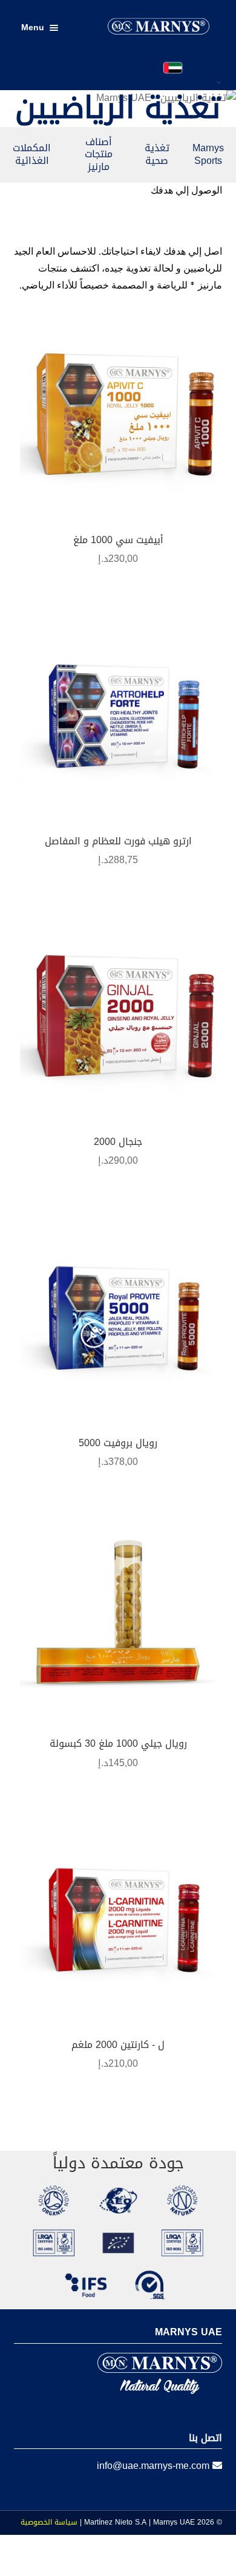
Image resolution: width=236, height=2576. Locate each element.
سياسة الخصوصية (49, 2522)
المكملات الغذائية (32, 154)
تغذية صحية (157, 154)
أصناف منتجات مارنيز (99, 155)
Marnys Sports (208, 154)
